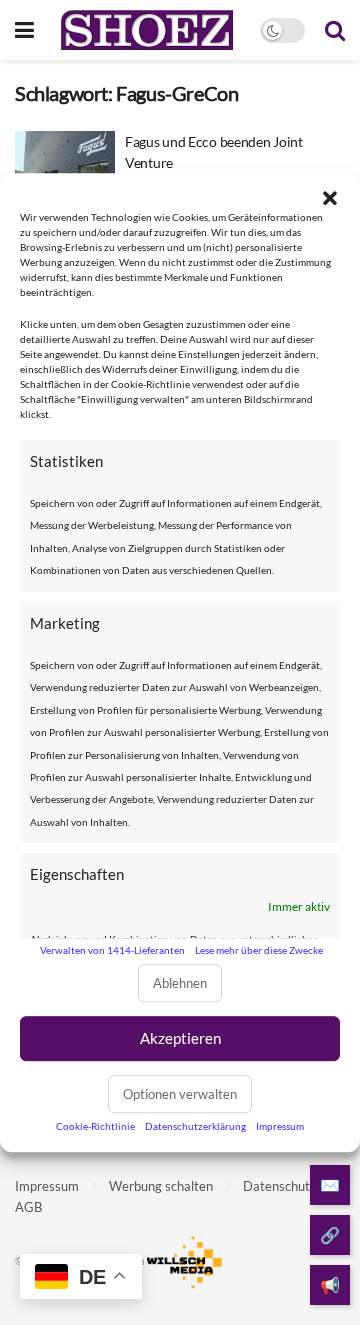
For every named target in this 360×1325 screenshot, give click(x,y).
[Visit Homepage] (146, 30)
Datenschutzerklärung (195, 1126)
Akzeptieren (180, 1038)
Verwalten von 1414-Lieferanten (112, 950)
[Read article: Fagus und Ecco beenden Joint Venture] (65, 167)
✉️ (330, 1184)
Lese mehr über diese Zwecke (259, 950)
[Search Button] (335, 30)
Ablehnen (180, 983)
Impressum (280, 1126)
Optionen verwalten (180, 1094)
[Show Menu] (24, 30)
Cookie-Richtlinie (95, 1126)
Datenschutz (279, 1186)
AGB (28, 1207)
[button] (330, 198)
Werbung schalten (161, 1186)
